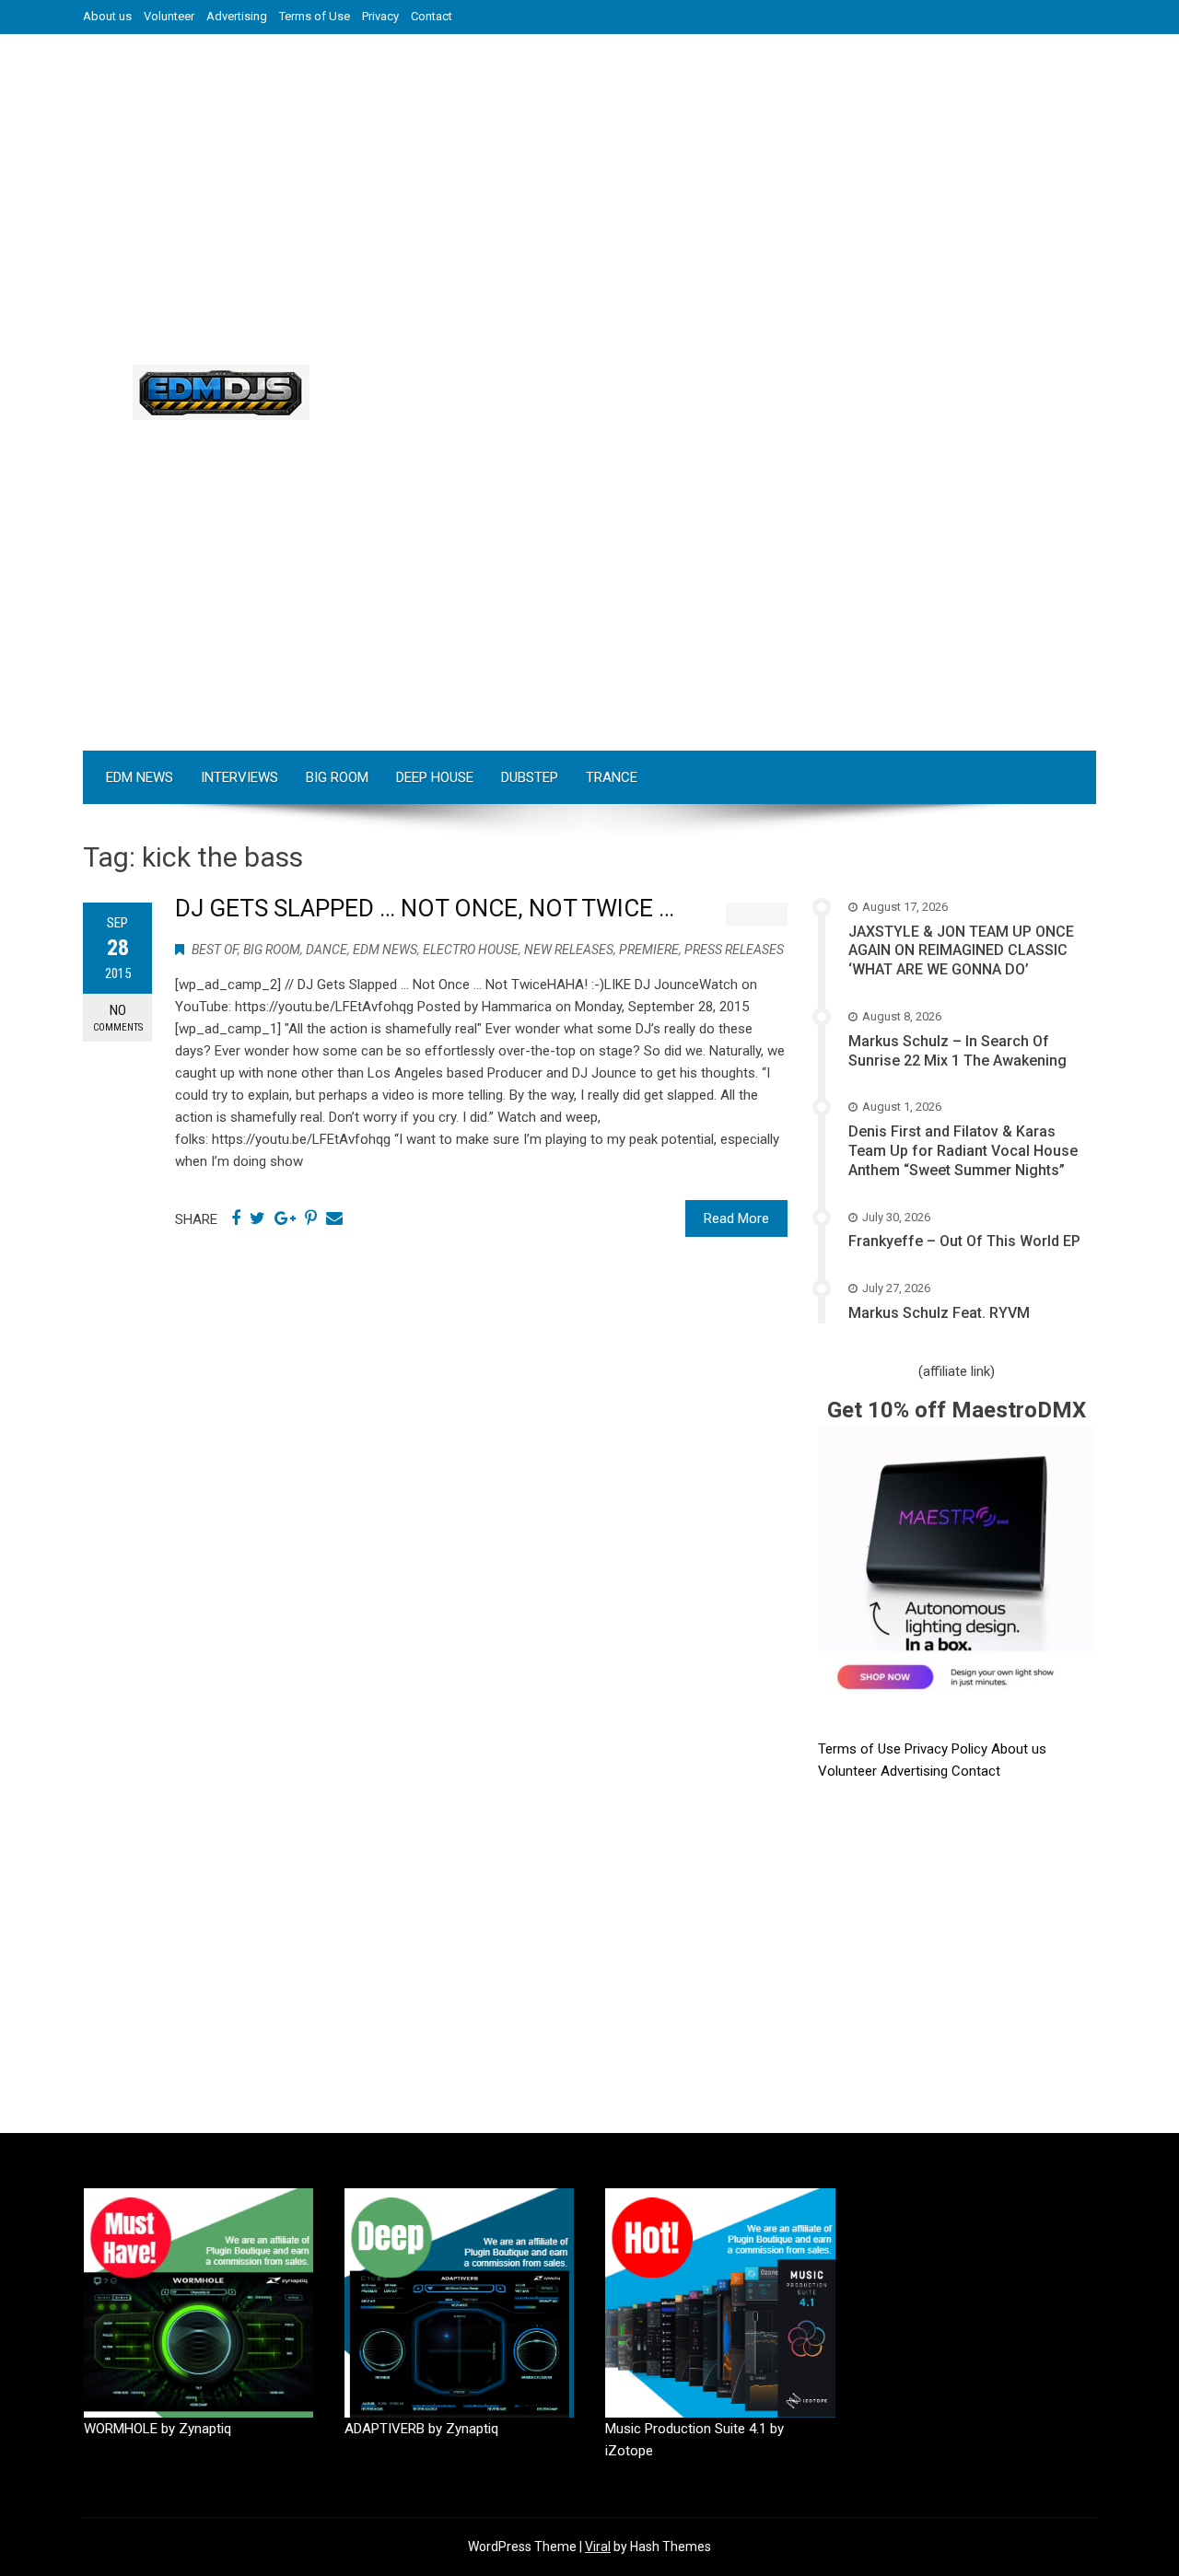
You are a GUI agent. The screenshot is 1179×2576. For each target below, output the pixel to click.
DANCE (327, 950)
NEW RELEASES (569, 950)
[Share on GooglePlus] (285, 1218)
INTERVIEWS (239, 777)
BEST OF (215, 950)
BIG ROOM (337, 777)
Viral (598, 2547)
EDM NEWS (140, 777)
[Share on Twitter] (257, 1218)
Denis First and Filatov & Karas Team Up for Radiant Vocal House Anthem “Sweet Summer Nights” (963, 1151)
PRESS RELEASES (734, 950)
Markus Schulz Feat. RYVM (939, 1313)
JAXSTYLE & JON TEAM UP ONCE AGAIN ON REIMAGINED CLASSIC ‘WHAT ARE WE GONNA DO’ (961, 951)
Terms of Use (315, 16)
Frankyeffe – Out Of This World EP (964, 1241)
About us (107, 16)
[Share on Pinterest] (311, 1218)
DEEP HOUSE (435, 777)
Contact (432, 16)
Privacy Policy (948, 1749)
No (118, 1018)
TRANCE (612, 777)
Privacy (380, 16)
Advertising (237, 16)
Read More (736, 1218)
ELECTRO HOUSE (471, 950)
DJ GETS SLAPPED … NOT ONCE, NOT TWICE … (425, 908)
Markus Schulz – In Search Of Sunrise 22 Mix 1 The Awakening (957, 1051)
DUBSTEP (530, 777)
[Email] (334, 1218)
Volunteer (169, 16)
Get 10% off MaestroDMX (957, 1410)
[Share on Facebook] (236, 1218)
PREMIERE (649, 950)
